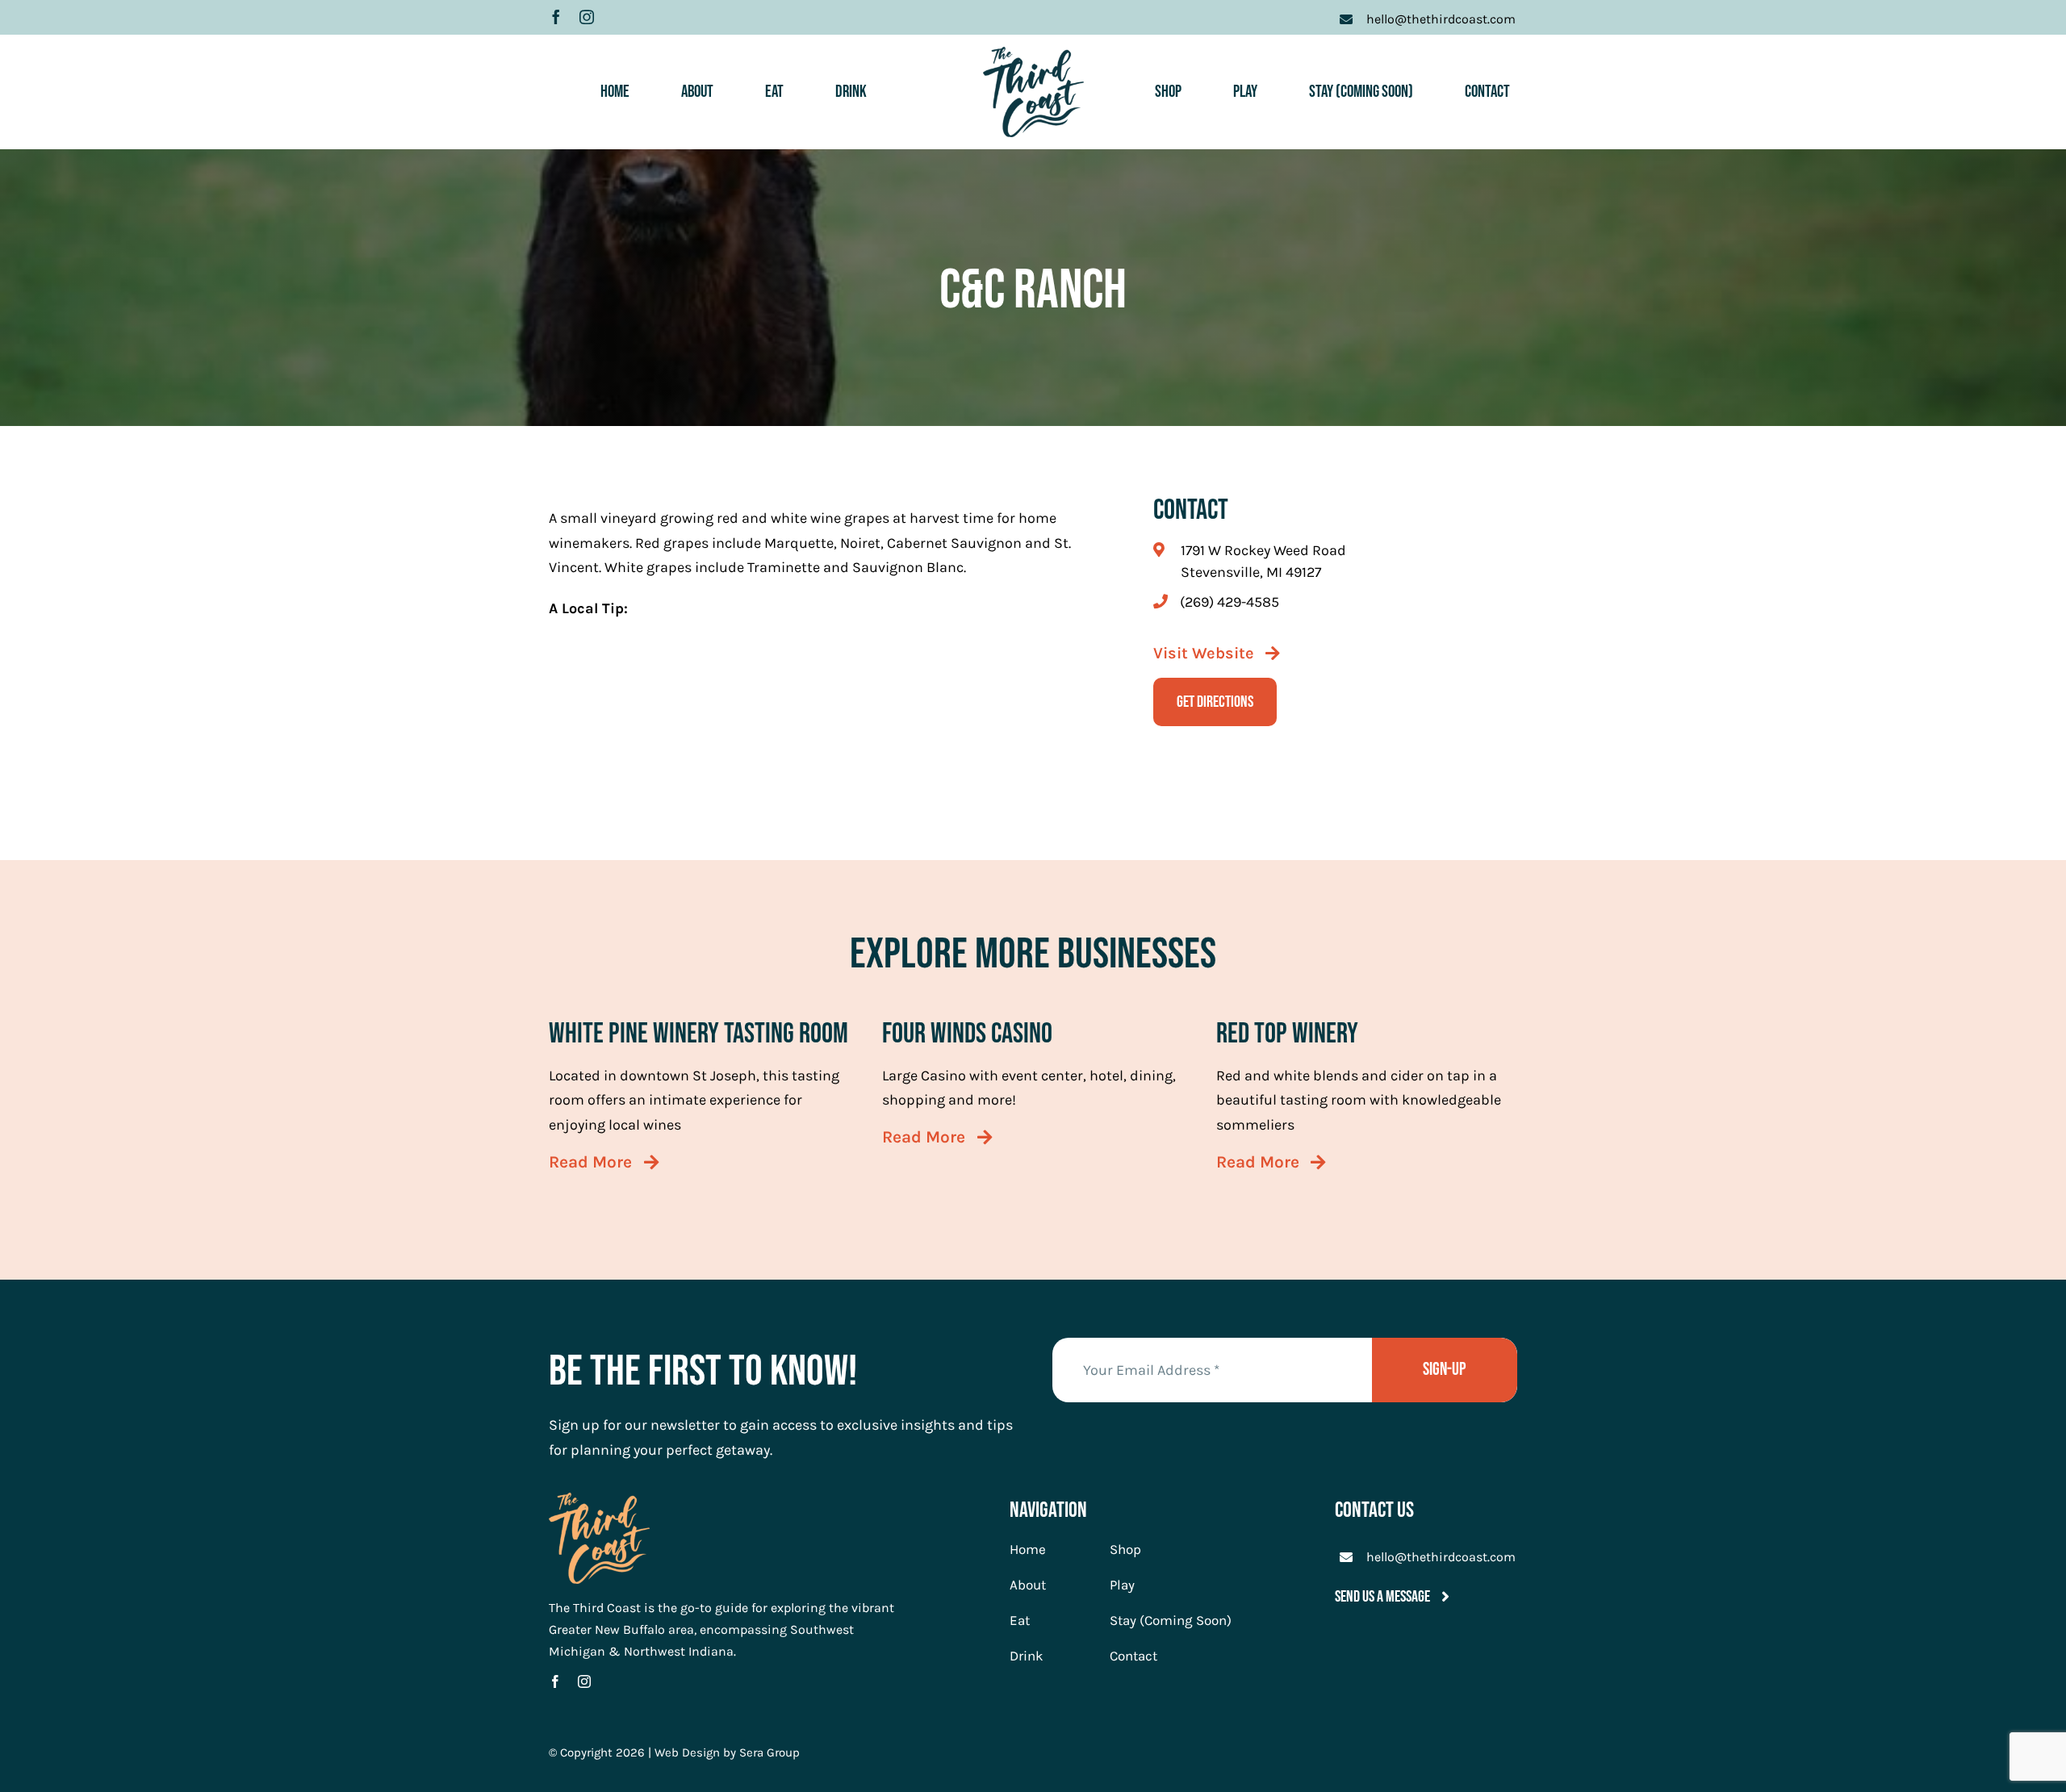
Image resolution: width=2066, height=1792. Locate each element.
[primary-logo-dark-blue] (1033, 54)
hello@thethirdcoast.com (1441, 1557)
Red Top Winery (1287, 1034)
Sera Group (770, 1752)
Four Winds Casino (967, 1034)
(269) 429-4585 (1230, 602)
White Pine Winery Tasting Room (698, 1034)
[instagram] (587, 17)
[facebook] (556, 17)
